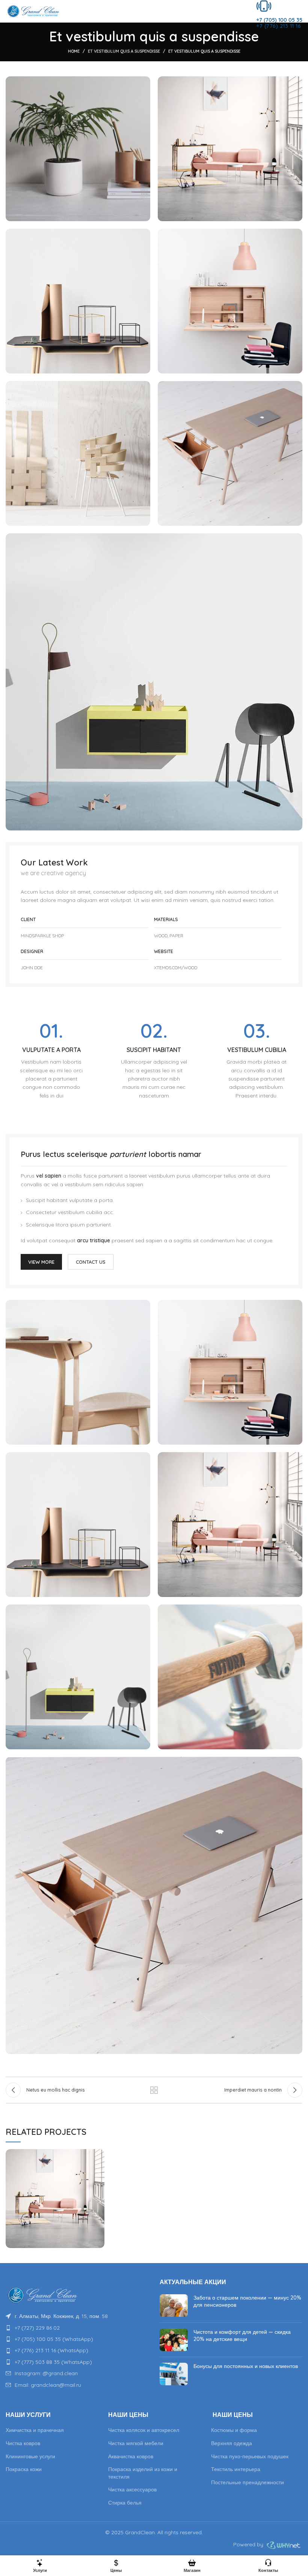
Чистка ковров (23, 2443)
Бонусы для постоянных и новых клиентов (246, 2366)
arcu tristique (94, 1240)
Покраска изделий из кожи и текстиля (143, 2473)
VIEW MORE (41, 1262)
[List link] (77, 2316)
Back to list (154, 2090)
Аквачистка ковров (131, 2456)
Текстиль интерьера (236, 2469)
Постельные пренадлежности (248, 2482)
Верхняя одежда (232, 2443)
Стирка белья (125, 2503)
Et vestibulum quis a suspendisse (124, 51)
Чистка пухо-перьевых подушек (250, 2456)
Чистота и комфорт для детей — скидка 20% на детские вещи (242, 2336)
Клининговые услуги (30, 2456)
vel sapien (49, 1176)
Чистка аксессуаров (132, 2489)
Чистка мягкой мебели (136, 2443)
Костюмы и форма (234, 2430)
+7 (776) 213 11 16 (279, 26)
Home (74, 51)
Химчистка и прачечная (35, 2430)
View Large (99, 2155)
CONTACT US (91, 1262)
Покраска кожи (24, 2469)
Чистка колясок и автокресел (144, 2430)
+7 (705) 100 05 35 (279, 20)
